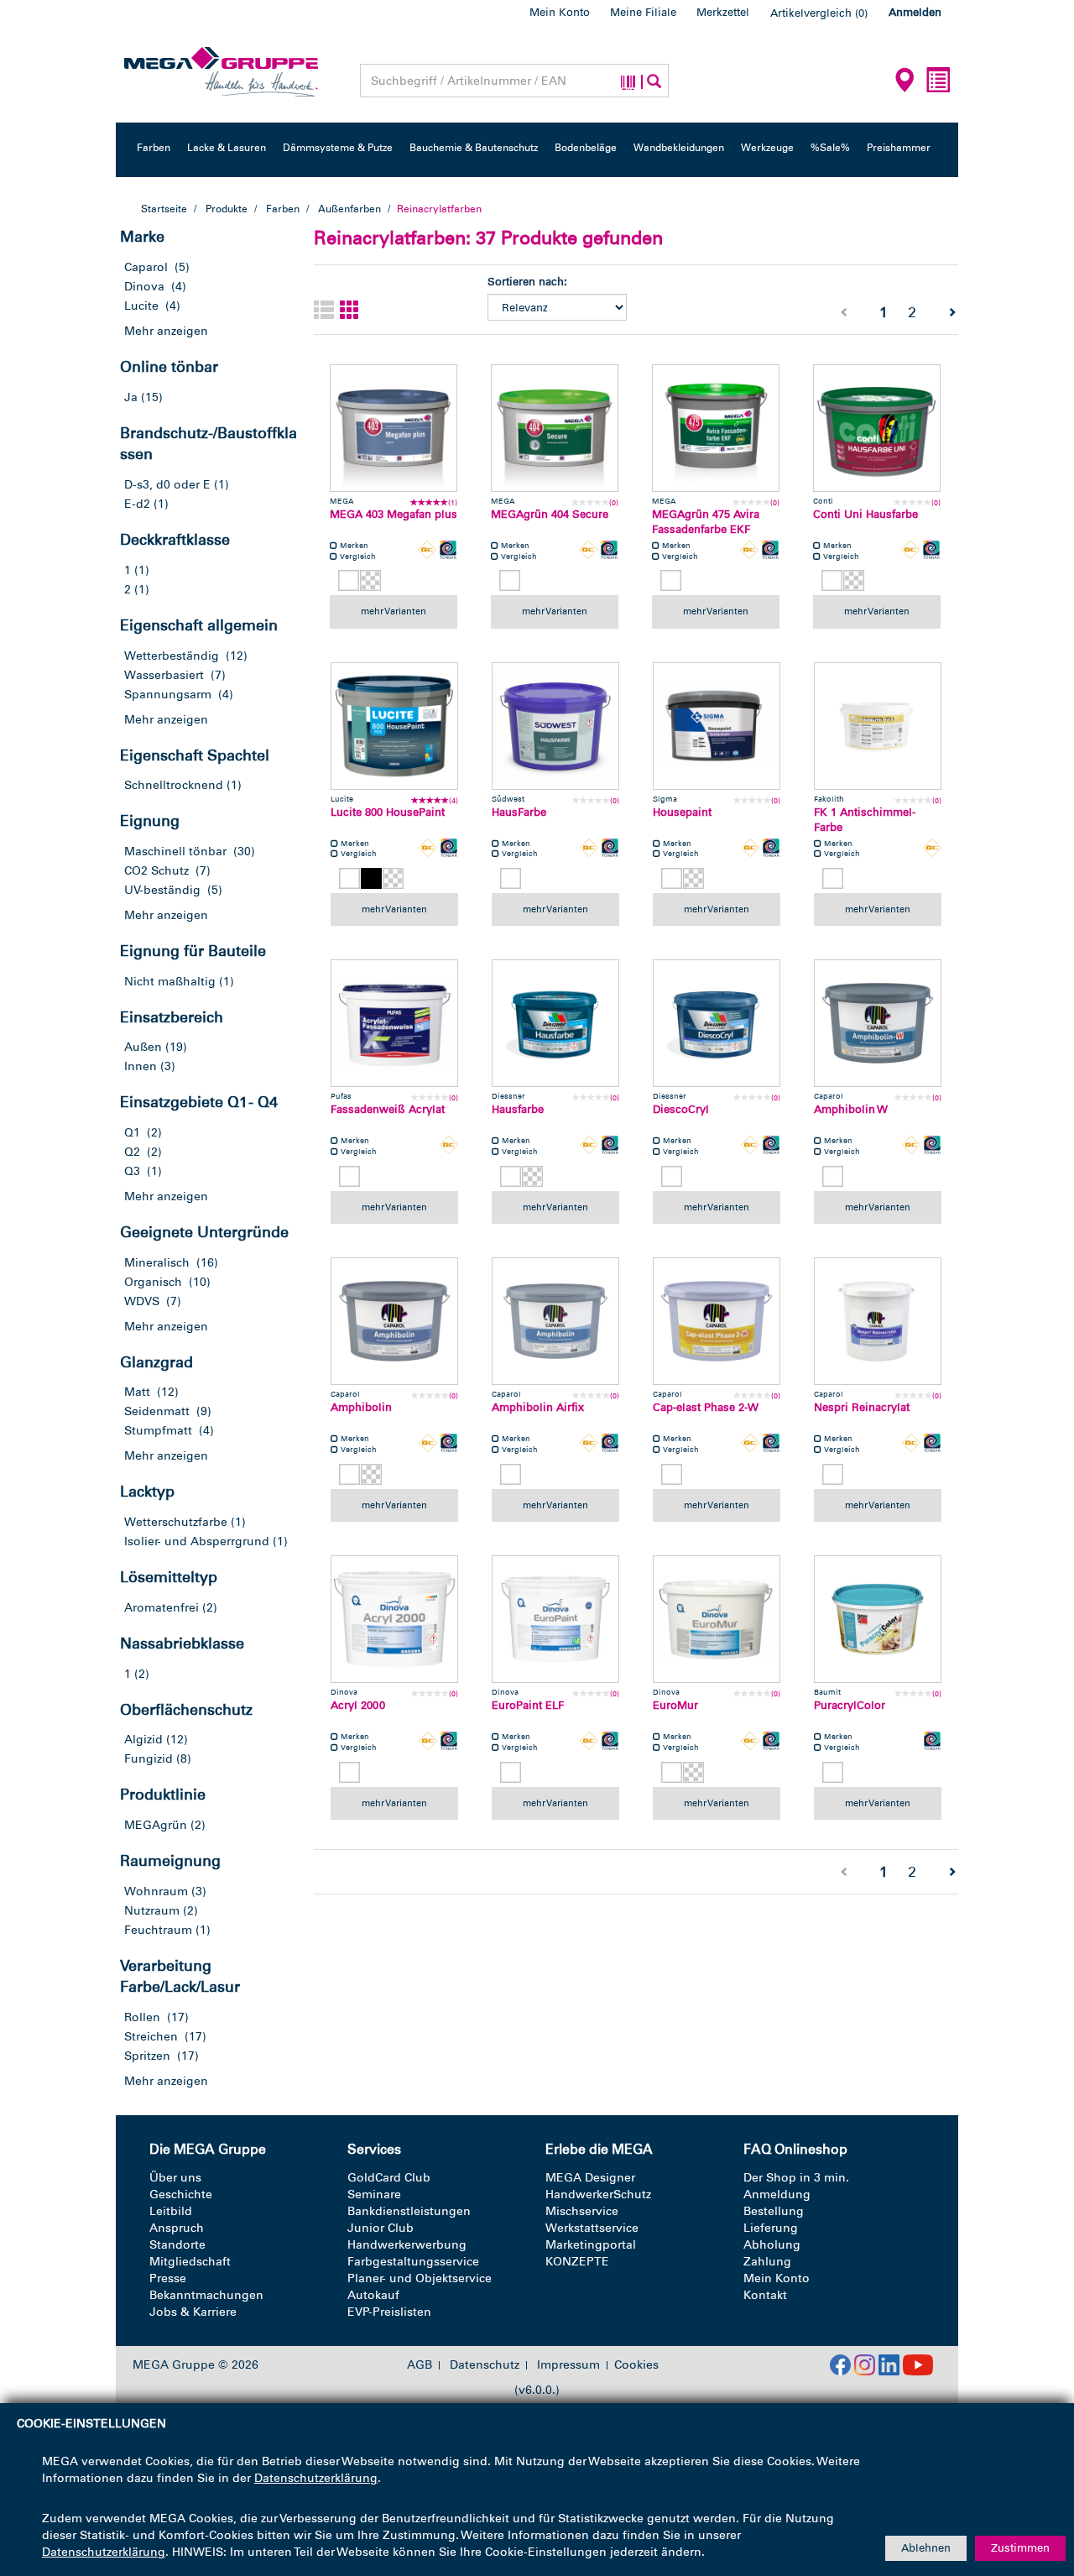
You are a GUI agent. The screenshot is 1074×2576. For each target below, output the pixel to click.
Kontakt (765, 2295)
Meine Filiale (643, 12)
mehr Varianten (394, 611)
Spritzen (147, 2056)
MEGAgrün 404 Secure (550, 514)
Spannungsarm (168, 695)
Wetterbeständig (172, 656)
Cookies (636, 2365)
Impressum (568, 2365)
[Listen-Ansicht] (324, 311)
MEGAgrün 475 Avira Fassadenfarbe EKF (706, 522)
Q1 (132, 1133)
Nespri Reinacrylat (862, 1407)
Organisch (153, 1282)
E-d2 (137, 504)
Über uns (175, 2178)
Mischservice (582, 2211)
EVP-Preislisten (389, 2312)
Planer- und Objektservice (420, 2278)
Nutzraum (152, 1911)
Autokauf (373, 2295)
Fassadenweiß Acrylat (388, 1109)
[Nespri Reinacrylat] (878, 1321)
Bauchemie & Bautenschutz (474, 148)
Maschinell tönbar (175, 852)
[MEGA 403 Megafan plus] (394, 428)
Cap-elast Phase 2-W (706, 1407)
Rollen (142, 2017)
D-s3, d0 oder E (167, 485)
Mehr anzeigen (166, 331)
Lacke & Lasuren (227, 148)
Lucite (141, 306)
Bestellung (774, 2211)
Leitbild (171, 2211)
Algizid (143, 1740)
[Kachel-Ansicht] (350, 311)
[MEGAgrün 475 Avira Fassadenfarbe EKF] (716, 428)
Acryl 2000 (358, 1705)
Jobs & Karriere (193, 2312)
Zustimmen (1020, 2548)
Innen (141, 1066)
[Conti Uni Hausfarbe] (877, 428)
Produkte (227, 209)
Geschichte (181, 2195)
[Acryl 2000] (394, 1619)
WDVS (142, 1301)
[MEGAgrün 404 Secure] (555, 428)
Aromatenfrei (162, 1608)
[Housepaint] (717, 726)
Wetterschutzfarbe (176, 1522)
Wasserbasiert (164, 675)
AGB (420, 2365)
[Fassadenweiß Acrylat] (394, 1023)
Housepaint (682, 812)
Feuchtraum (158, 1930)
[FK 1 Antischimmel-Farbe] (878, 726)
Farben (154, 148)
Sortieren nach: (527, 282)
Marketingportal (591, 2245)
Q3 (132, 1171)
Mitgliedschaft (190, 2262)
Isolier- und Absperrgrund (197, 1541)
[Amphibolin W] (878, 1023)
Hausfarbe (518, 1109)
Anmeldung (777, 2195)
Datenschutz (485, 2365)
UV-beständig (162, 890)
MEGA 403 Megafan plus (394, 514)
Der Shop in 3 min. (796, 2178)
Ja (131, 397)
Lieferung (771, 2228)
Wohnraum (156, 1892)
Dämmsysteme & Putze (338, 148)
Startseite (164, 209)
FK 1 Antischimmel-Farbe (865, 820)
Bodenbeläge (586, 148)
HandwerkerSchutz (598, 2195)
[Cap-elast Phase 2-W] (717, 1321)
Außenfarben (349, 209)
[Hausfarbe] (555, 1023)
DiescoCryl (681, 1109)
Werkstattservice (592, 2228)
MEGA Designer (590, 2178)
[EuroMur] (717, 1619)
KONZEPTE (577, 2262)
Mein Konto (560, 12)
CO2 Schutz (156, 871)
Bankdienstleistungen (409, 2211)
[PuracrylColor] (878, 1619)
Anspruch (177, 2228)
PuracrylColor (850, 1705)
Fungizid (149, 1759)
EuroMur (675, 1705)
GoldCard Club (389, 2178)
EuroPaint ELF (528, 1705)
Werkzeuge (767, 148)
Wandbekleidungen (679, 148)
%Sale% (830, 148)
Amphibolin (361, 1407)
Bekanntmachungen (206, 2295)
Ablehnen (926, 2548)
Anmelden (915, 12)
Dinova (144, 287)
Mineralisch (157, 1263)
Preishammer (899, 148)
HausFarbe (519, 812)
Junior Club (381, 2228)
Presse (168, 2278)
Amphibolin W (851, 1109)
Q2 (132, 1152)
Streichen (151, 2037)
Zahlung (767, 2262)
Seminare (374, 2195)
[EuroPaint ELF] (555, 1619)
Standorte (177, 2245)
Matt (137, 1392)
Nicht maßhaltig (170, 982)
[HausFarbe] (555, 726)
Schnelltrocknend (174, 785)
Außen (143, 1047)
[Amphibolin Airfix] (555, 1321)
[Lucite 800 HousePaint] (394, 726)
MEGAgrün (156, 1825)
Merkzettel (723, 12)
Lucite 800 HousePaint (388, 812)
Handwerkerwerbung (407, 2245)
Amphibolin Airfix (538, 1407)
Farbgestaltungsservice (413, 2262)
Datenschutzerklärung (316, 2478)
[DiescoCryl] (717, 1023)
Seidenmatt (157, 1411)
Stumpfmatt (158, 1431)
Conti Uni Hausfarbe (865, 514)
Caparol (146, 267)
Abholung (772, 2245)
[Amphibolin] (394, 1321)
